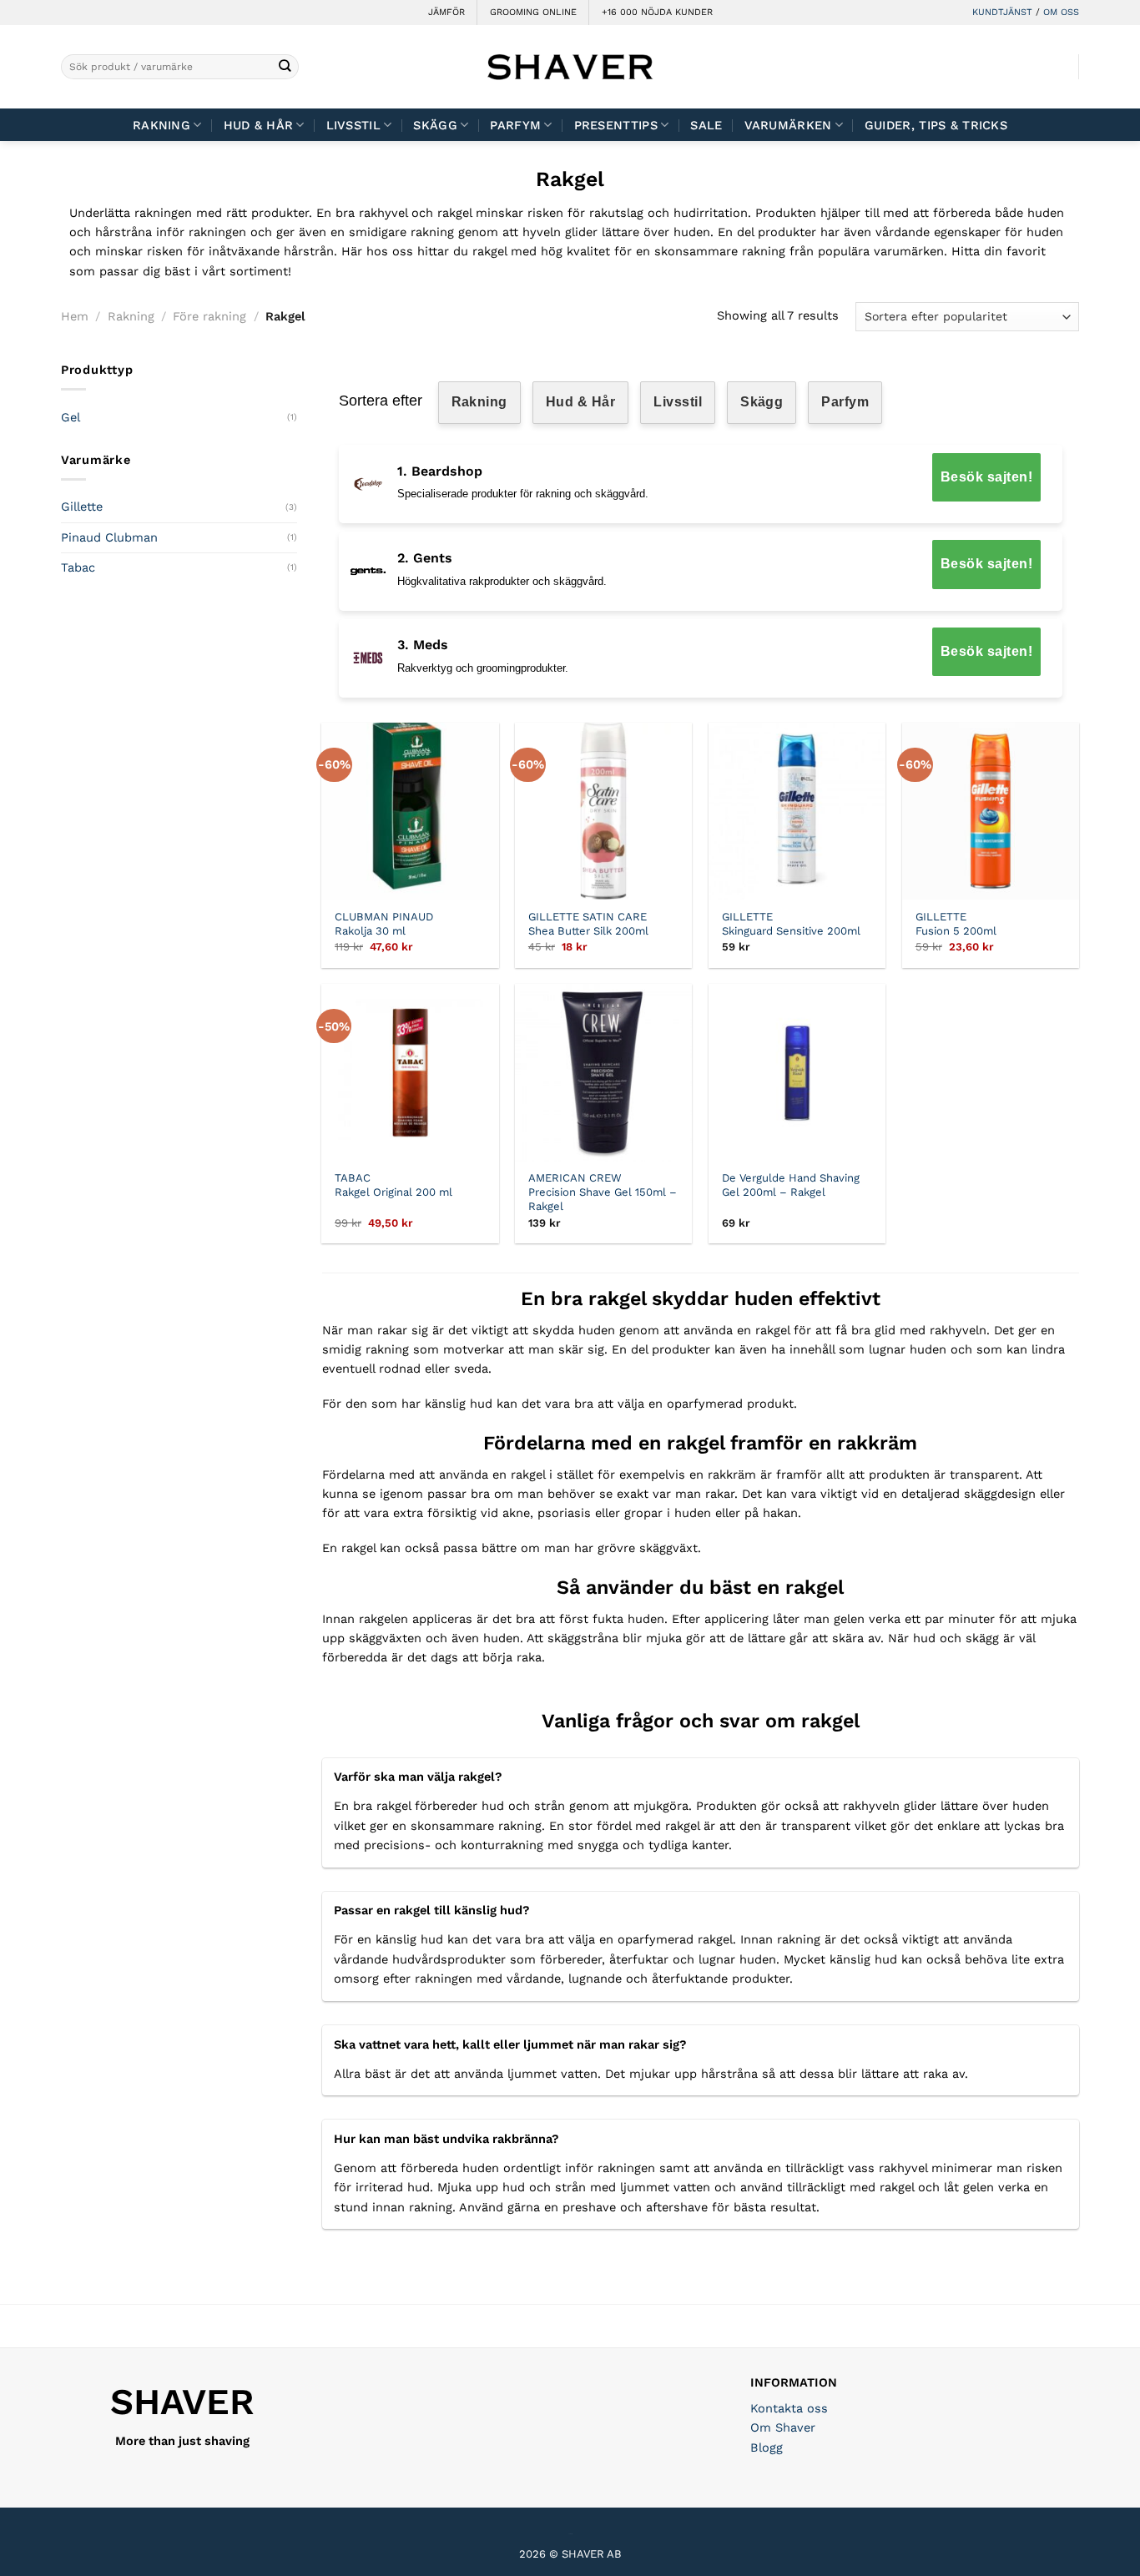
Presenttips (616, 125)
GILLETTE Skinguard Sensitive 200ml (791, 924)
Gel (71, 417)
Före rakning (209, 316)
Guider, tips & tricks (936, 125)
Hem (75, 316)
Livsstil (353, 125)
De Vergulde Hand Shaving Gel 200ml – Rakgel (791, 1185)
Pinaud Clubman (109, 537)
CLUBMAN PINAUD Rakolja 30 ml (384, 924)
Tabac (78, 567)
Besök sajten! (986, 477)
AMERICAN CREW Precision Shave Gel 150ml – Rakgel (603, 1192)
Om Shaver (783, 2427)
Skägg (435, 125)
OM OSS (1061, 12)
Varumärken (788, 125)
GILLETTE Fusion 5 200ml (956, 924)
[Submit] (285, 67)
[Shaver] (570, 66)
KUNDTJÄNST (1002, 12)
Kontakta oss (789, 2408)
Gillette (82, 507)
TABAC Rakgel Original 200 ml (393, 1185)
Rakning (161, 125)
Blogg (767, 2447)
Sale (706, 125)
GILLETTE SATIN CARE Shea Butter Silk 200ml (588, 924)
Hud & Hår (259, 125)
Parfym (845, 402)
